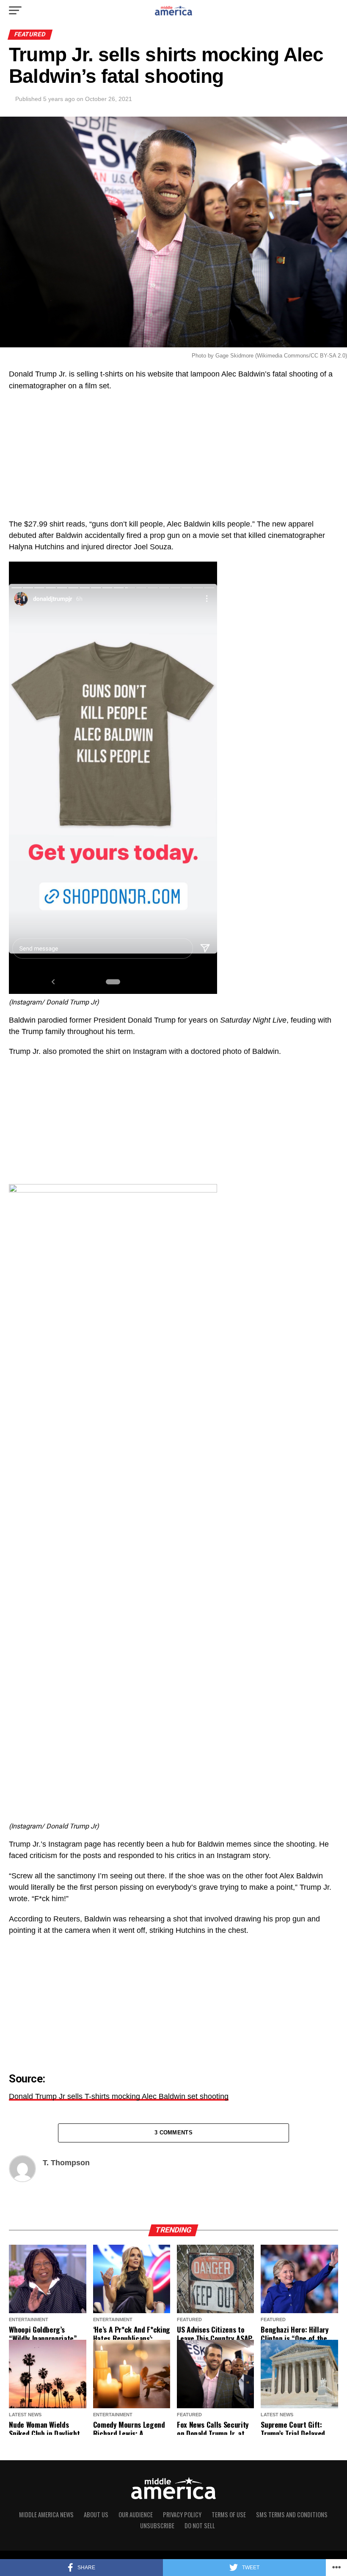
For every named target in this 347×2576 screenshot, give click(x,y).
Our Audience (136, 2515)
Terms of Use (229, 2515)
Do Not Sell (200, 2526)
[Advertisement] (173, 459)
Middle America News (46, 2515)
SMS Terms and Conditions (292, 2515)
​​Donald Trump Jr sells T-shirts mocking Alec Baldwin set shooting (119, 2096)
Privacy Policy (182, 2515)
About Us (96, 2515)
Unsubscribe (157, 2526)
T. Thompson (66, 2163)
